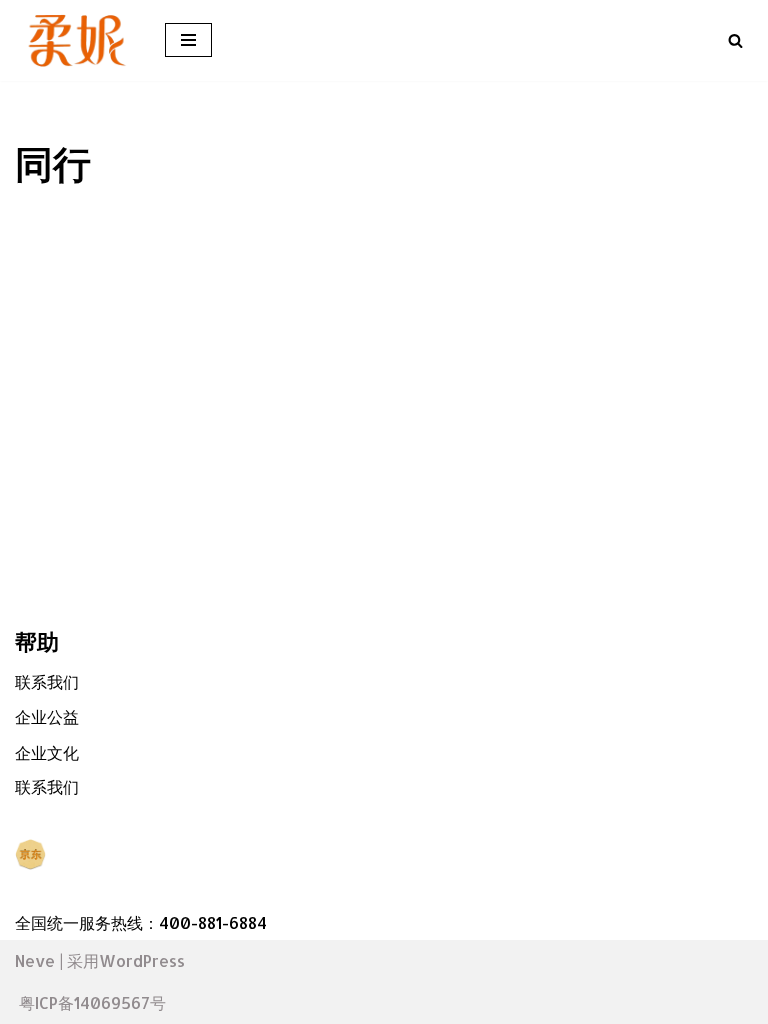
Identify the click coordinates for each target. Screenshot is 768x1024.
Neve (35, 960)
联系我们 (47, 681)
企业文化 (47, 752)
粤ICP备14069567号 (92, 1002)
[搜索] (735, 40)
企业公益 (47, 716)
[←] (75, 40)
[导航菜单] (188, 40)
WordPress (142, 960)
